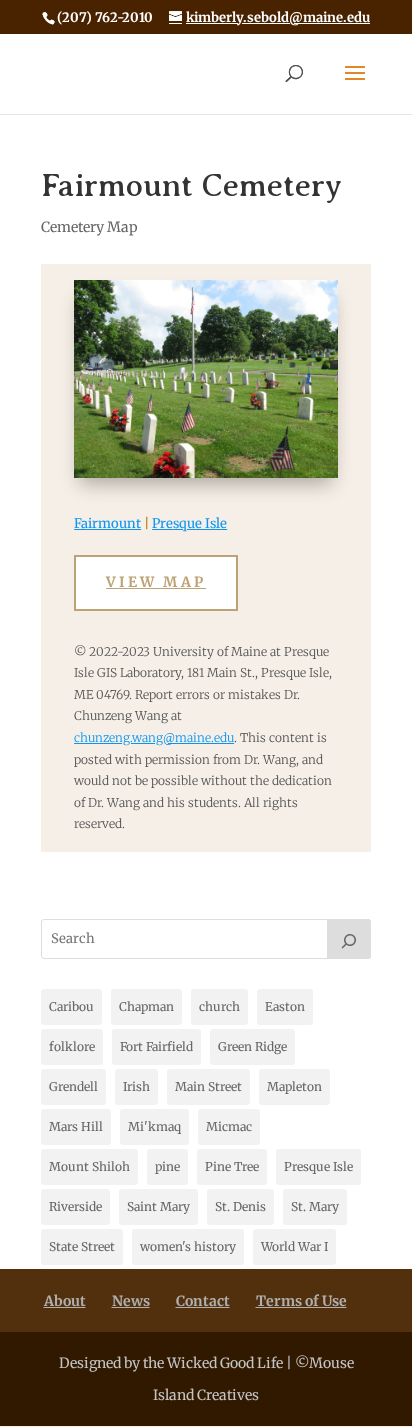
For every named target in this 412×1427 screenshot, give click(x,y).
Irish (136, 1086)
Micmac (229, 1126)
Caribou (71, 1006)
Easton (285, 1006)
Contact (203, 1301)
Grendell (73, 1086)
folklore (72, 1046)
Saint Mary (158, 1206)
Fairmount (107, 523)
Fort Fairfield (156, 1046)
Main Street (208, 1086)
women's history (188, 1246)
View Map (156, 582)
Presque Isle (189, 523)
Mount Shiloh (89, 1166)
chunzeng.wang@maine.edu (154, 737)
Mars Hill (76, 1126)
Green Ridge (252, 1046)
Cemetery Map (89, 227)
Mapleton (294, 1086)
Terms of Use (301, 1301)
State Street (82, 1246)
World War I (294, 1246)
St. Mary (315, 1206)
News (131, 1301)
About (65, 1301)
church (219, 1006)
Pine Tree (232, 1166)
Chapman (146, 1006)
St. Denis (240, 1206)
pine (167, 1166)
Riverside (75, 1206)
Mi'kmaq (154, 1126)
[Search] (349, 939)
